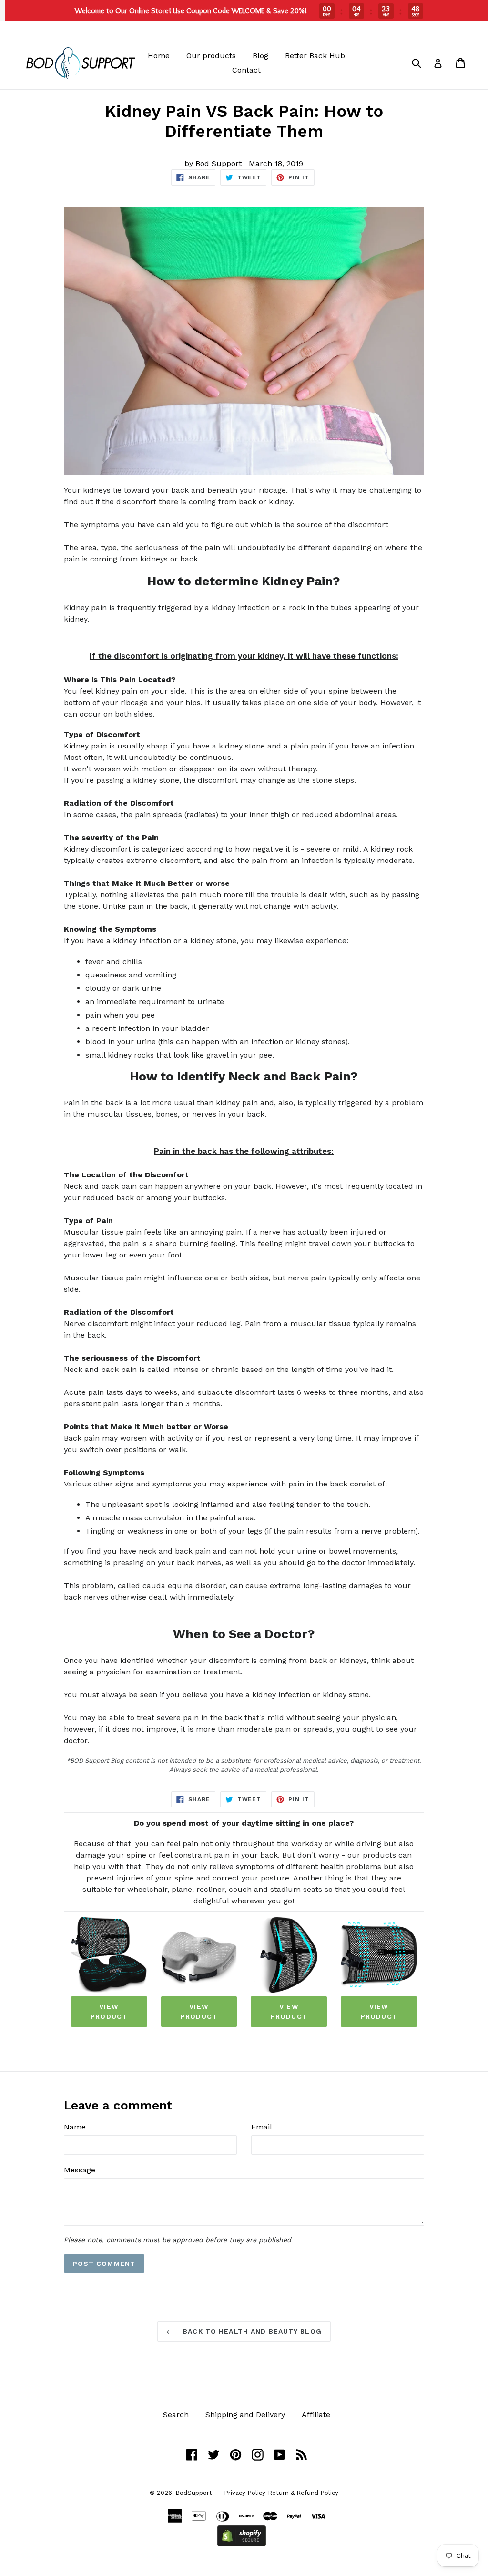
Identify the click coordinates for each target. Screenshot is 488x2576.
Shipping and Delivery (245, 2415)
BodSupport (194, 2493)
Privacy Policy (245, 2493)
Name (75, 2127)
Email (262, 2127)
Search (176, 2415)
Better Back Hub (315, 56)
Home (159, 56)
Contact (246, 70)
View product (109, 2011)
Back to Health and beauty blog (251, 2331)
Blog (260, 56)
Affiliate (316, 2415)
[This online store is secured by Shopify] (242, 2544)
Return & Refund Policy (303, 2493)
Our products (211, 56)
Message (80, 2170)
